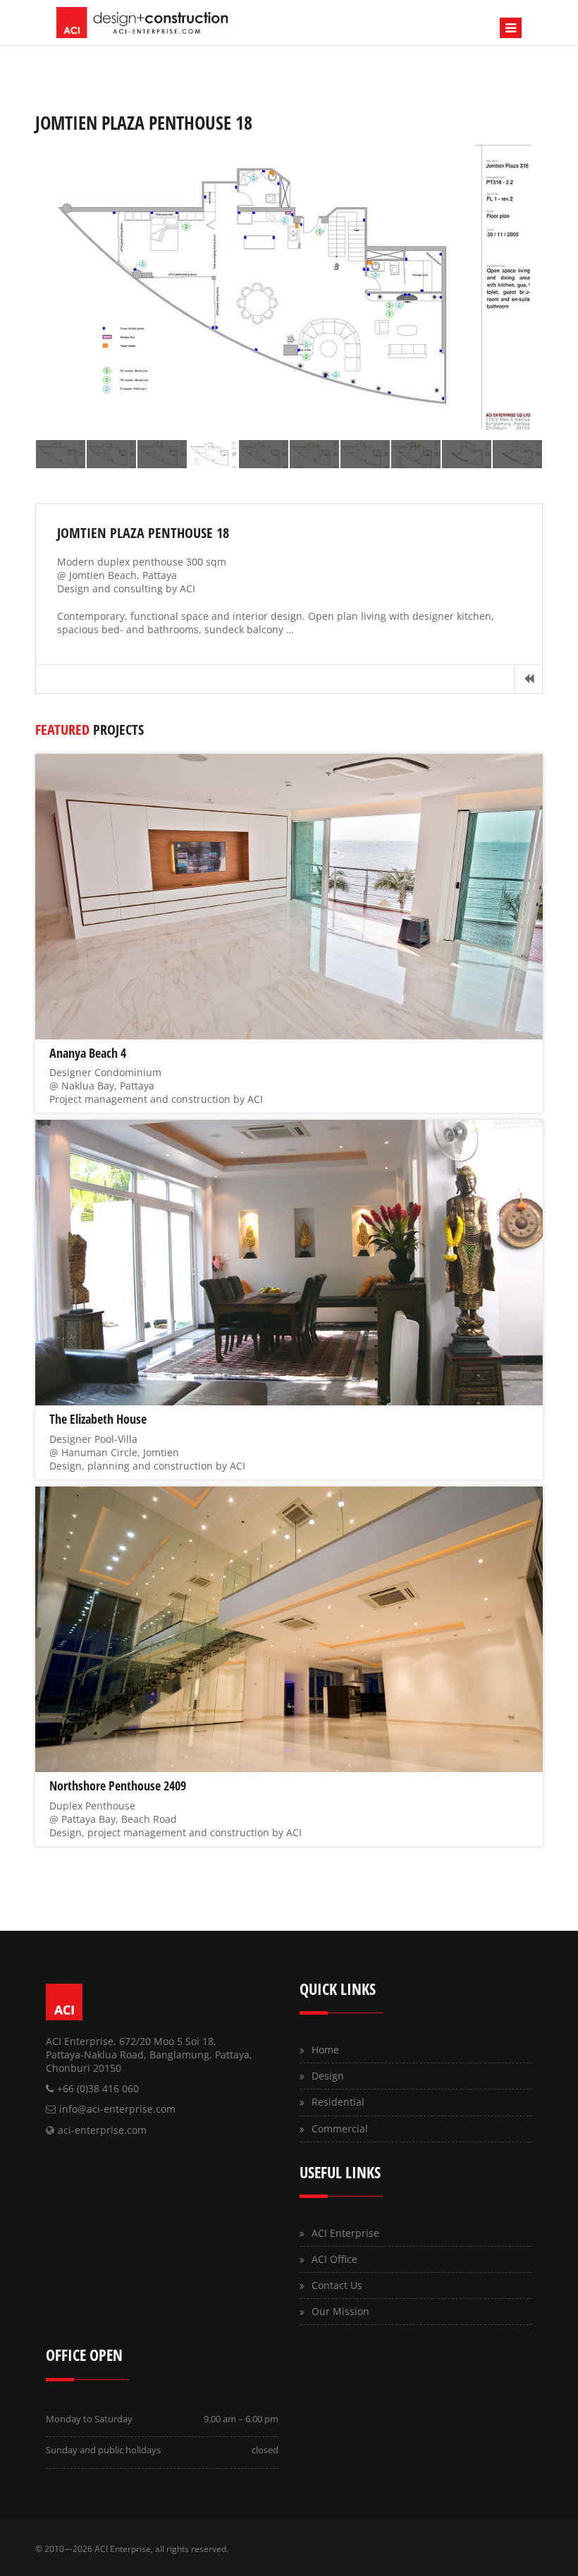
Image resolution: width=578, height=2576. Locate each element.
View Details (287, 896)
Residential (338, 2102)
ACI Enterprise (345, 2233)
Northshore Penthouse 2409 (118, 1786)
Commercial (340, 2129)
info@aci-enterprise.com (117, 2109)
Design (328, 2076)
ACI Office (334, 2259)
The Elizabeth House (98, 1419)
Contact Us (337, 2285)
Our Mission (340, 2311)
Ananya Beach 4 (88, 1053)
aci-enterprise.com (102, 2130)
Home (325, 2050)
